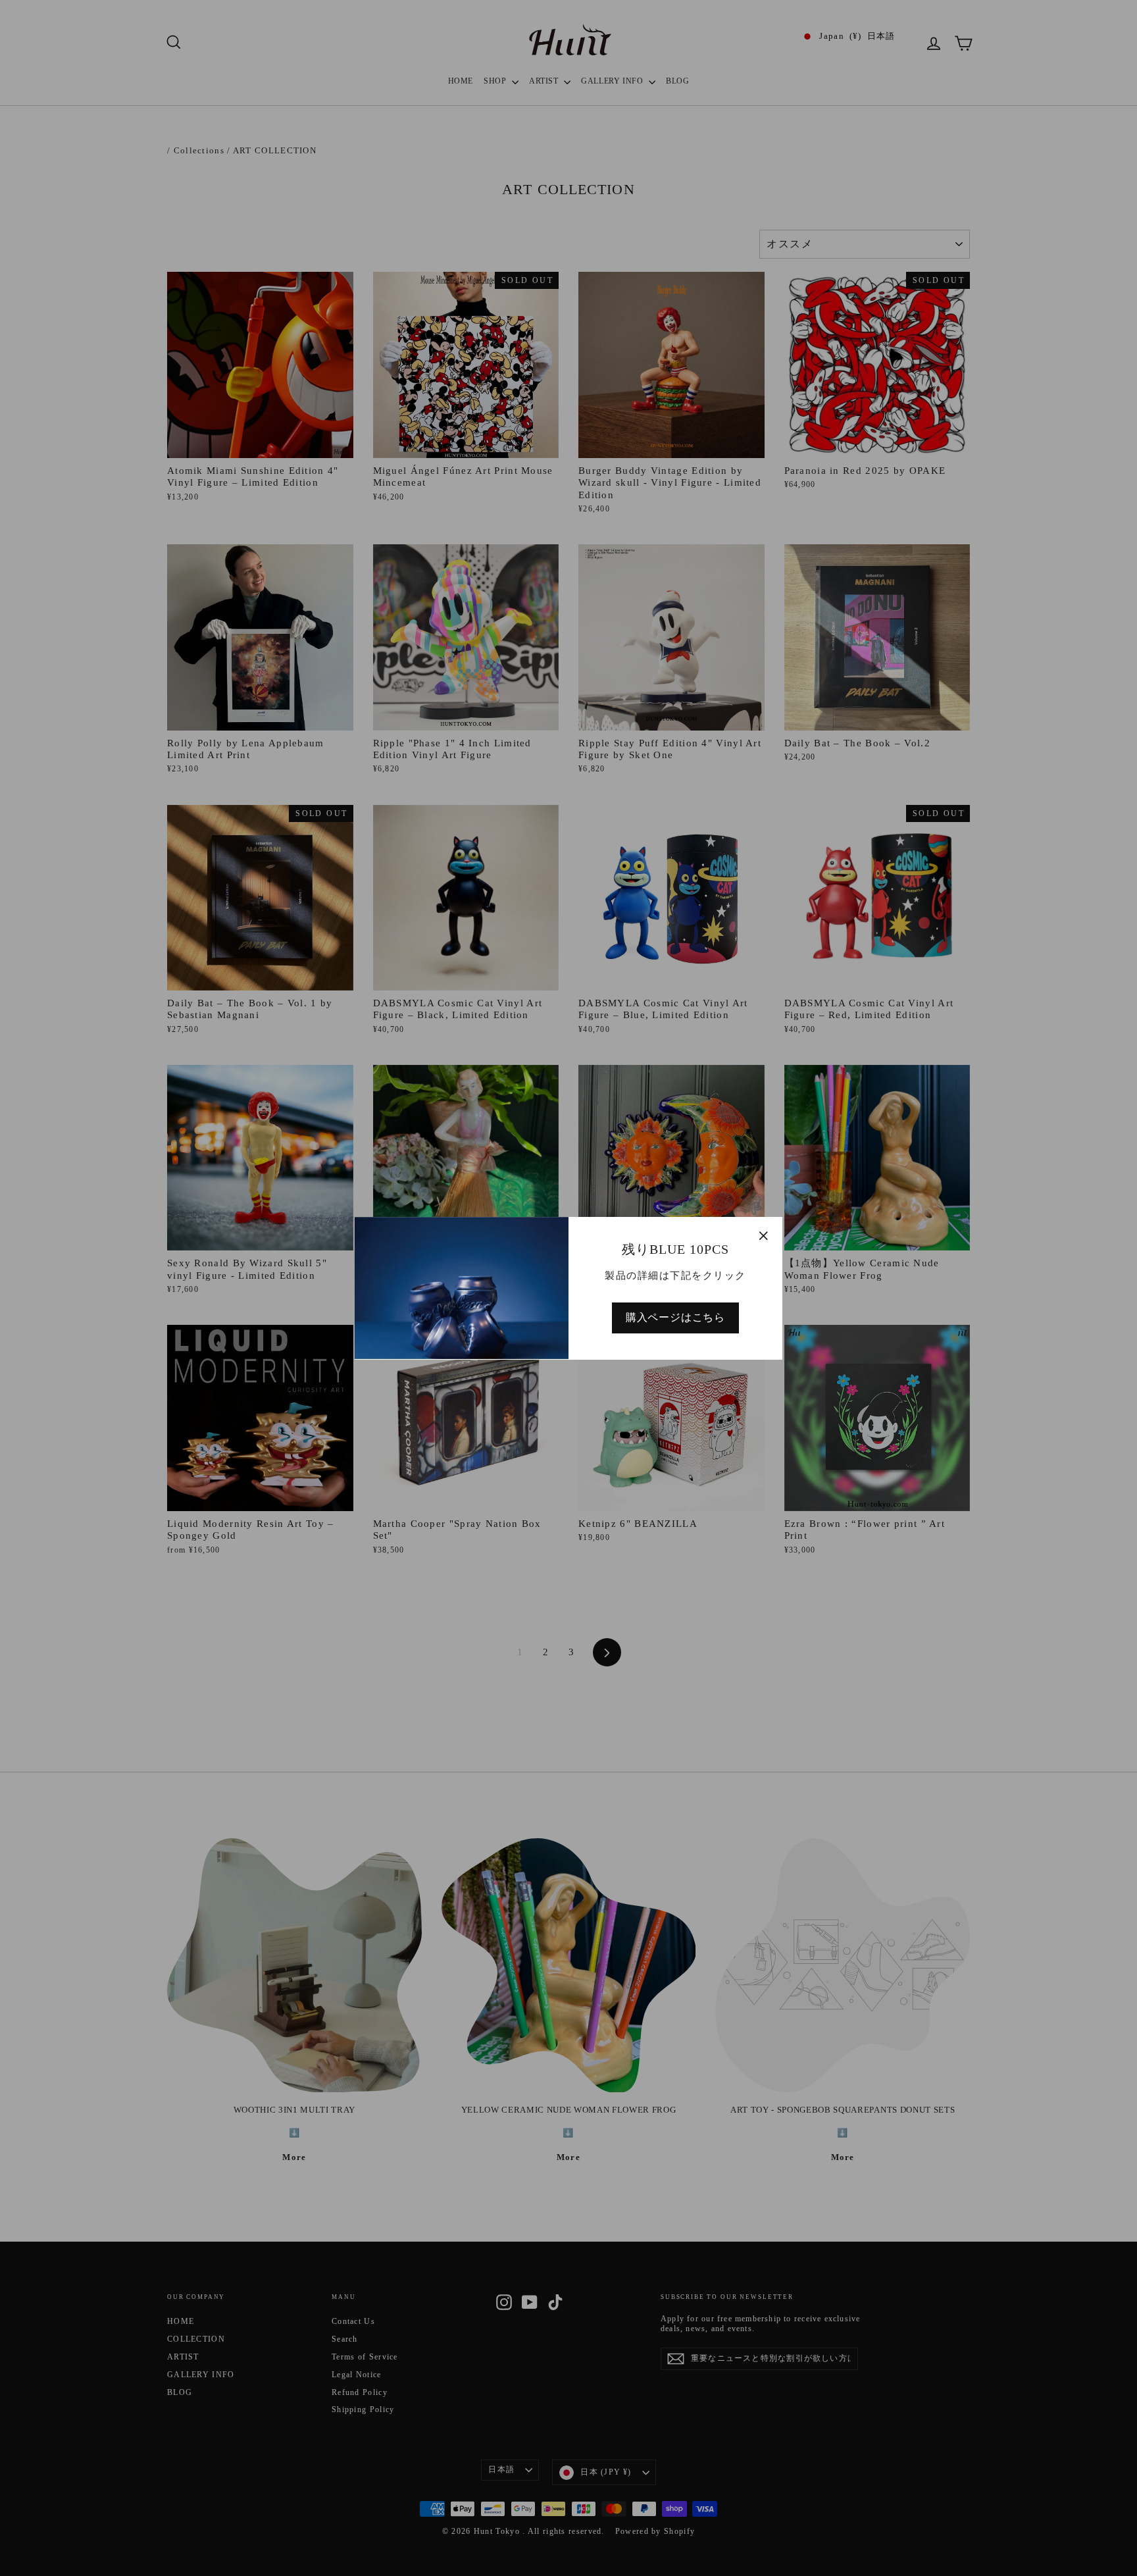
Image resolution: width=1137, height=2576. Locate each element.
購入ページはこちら (675, 1317)
